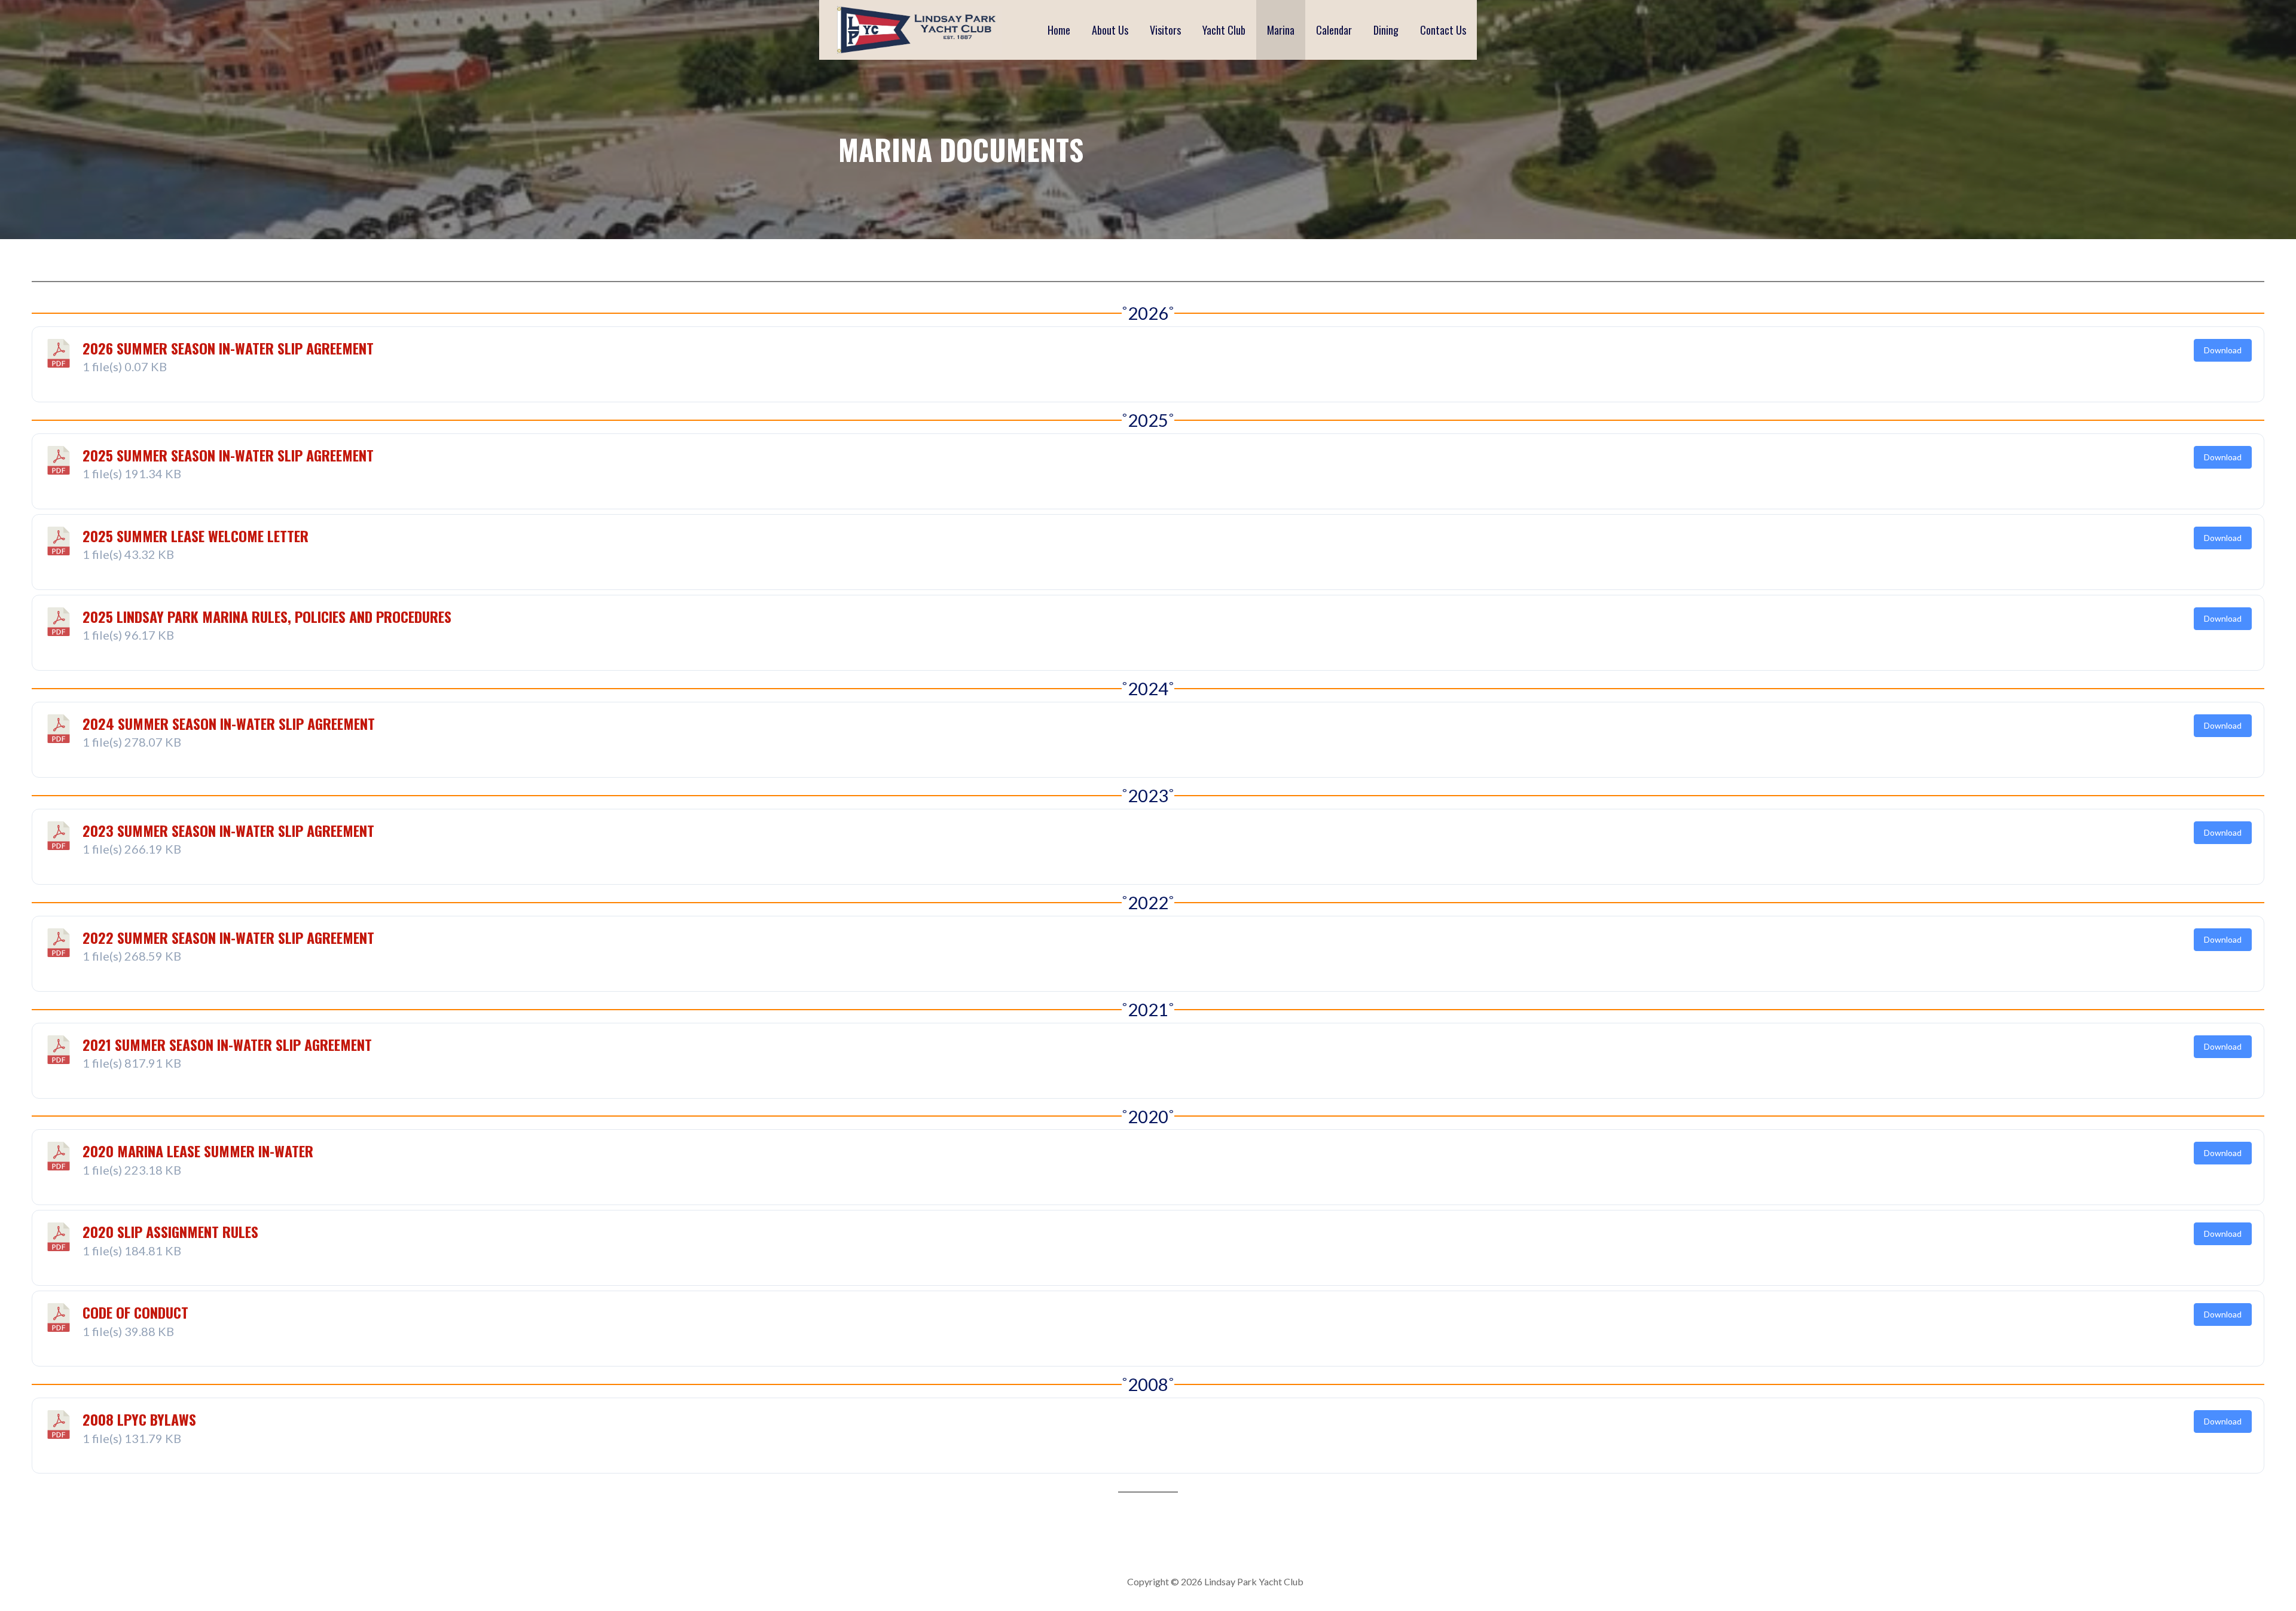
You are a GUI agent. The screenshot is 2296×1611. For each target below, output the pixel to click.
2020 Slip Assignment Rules (170, 1231)
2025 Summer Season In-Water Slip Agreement (228, 455)
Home (1059, 30)
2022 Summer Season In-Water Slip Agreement (228, 937)
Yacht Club (1224, 30)
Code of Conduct (135, 1312)
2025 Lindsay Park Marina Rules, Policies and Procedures (267, 616)
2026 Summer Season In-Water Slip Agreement (228, 348)
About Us (1110, 30)
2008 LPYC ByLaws (139, 1419)
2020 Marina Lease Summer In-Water (198, 1151)
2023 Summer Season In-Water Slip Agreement (228, 830)
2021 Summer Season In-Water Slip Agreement (227, 1044)
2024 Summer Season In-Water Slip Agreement (229, 723)
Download (2223, 350)
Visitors (1165, 30)
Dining (1386, 30)
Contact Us (1443, 30)
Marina (1281, 30)
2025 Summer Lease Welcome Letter (196, 536)
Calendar (1334, 30)
